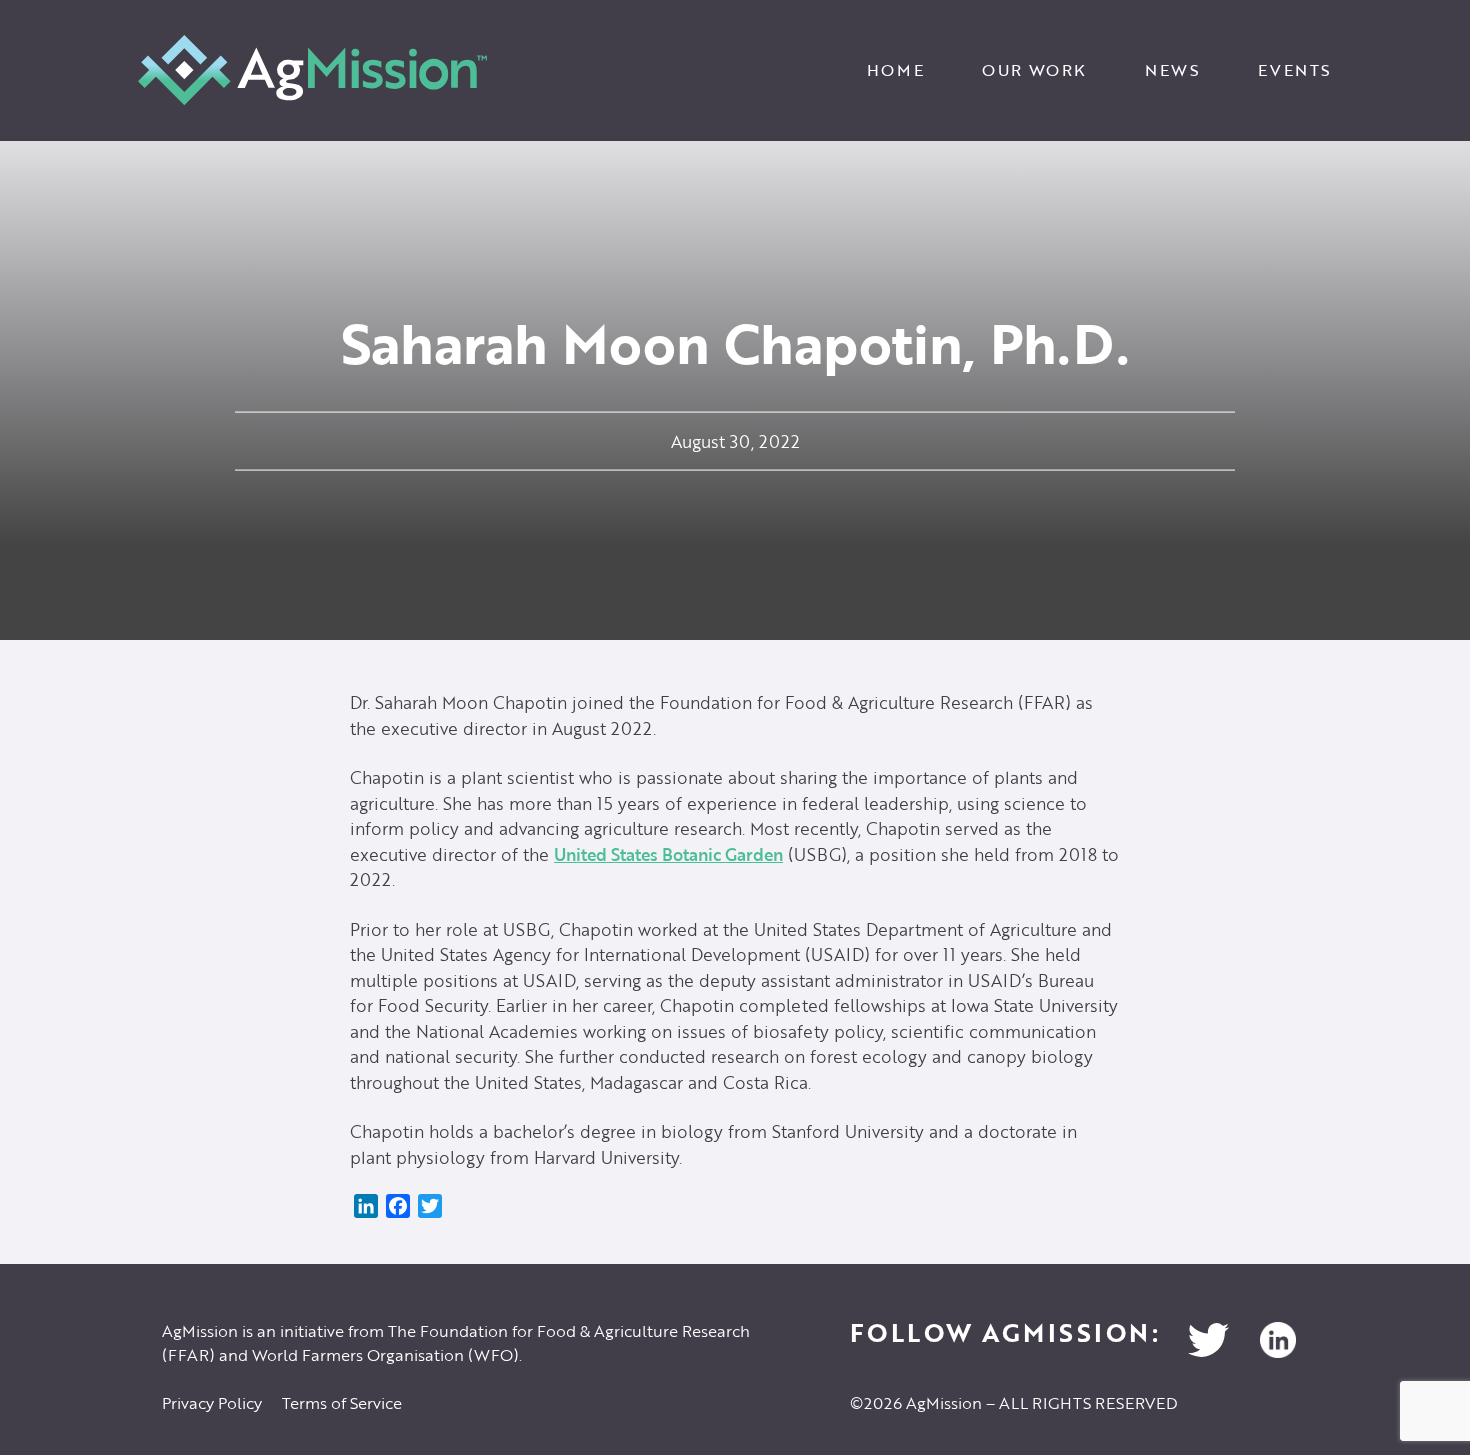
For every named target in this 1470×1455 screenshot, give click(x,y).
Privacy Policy (212, 1403)
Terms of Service (342, 1403)
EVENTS (1295, 70)
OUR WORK (1034, 70)
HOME (895, 70)
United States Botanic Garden (668, 854)
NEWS (1172, 70)
